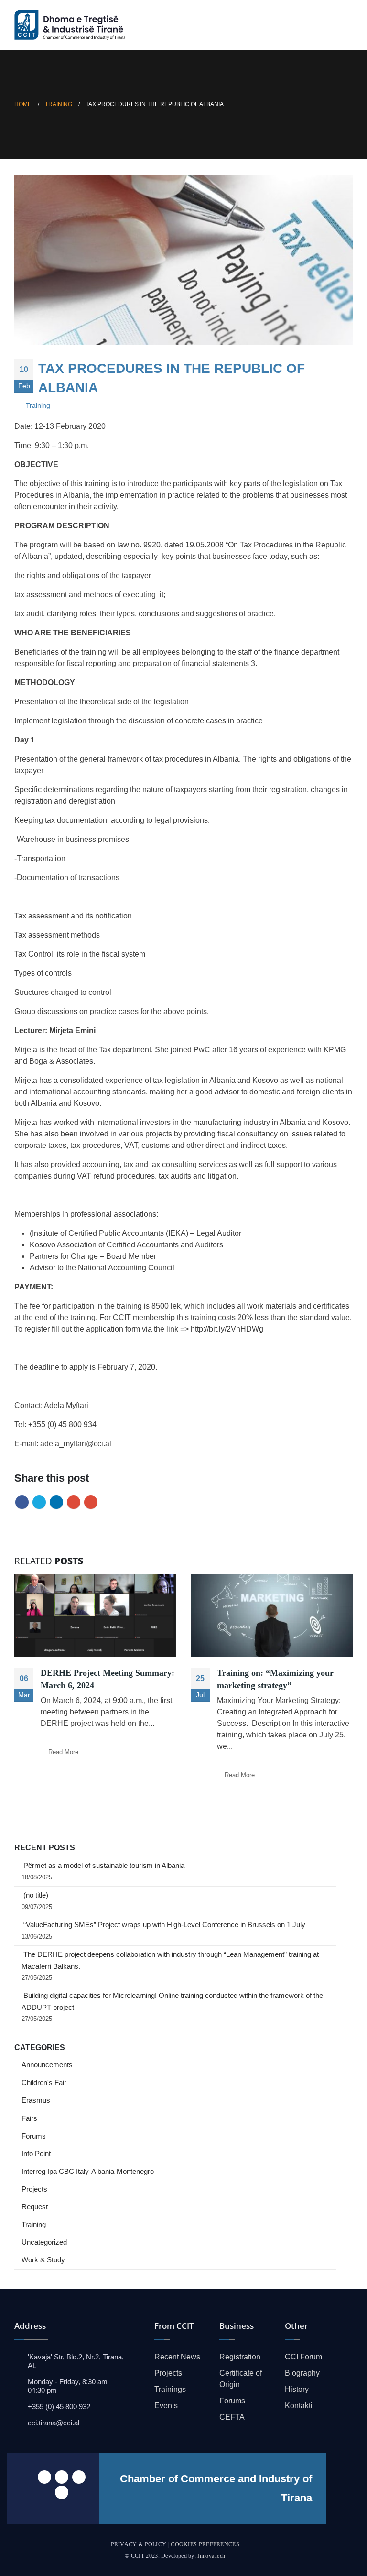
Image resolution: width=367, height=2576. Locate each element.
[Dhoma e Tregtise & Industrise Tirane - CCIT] (72, 25)
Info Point (36, 2154)
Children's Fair (44, 2083)
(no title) (36, 1895)
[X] (62, 2477)
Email (91, 1502)
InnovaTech (211, 2556)
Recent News (177, 2357)
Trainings (170, 2389)
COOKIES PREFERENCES (205, 2544)
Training (38, 405)
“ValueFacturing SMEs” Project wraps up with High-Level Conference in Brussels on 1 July (164, 1925)
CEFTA (232, 2417)
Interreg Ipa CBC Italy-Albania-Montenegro (88, 2172)
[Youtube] (79, 2477)
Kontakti (299, 2406)
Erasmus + (39, 2100)
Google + (74, 1502)
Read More (63, 1752)
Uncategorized (44, 2242)
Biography (302, 2373)
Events (166, 2406)
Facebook (22, 1502)
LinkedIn (56, 1502)
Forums (34, 2136)
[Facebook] (44, 2477)
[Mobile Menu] (345, 25)
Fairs (29, 2118)
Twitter (39, 1502)
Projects (34, 2189)
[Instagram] (62, 2492)
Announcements (47, 2065)
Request (35, 2207)
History (297, 2389)
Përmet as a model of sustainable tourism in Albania (104, 1866)
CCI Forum (303, 2357)
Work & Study (43, 2260)
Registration (240, 2357)
